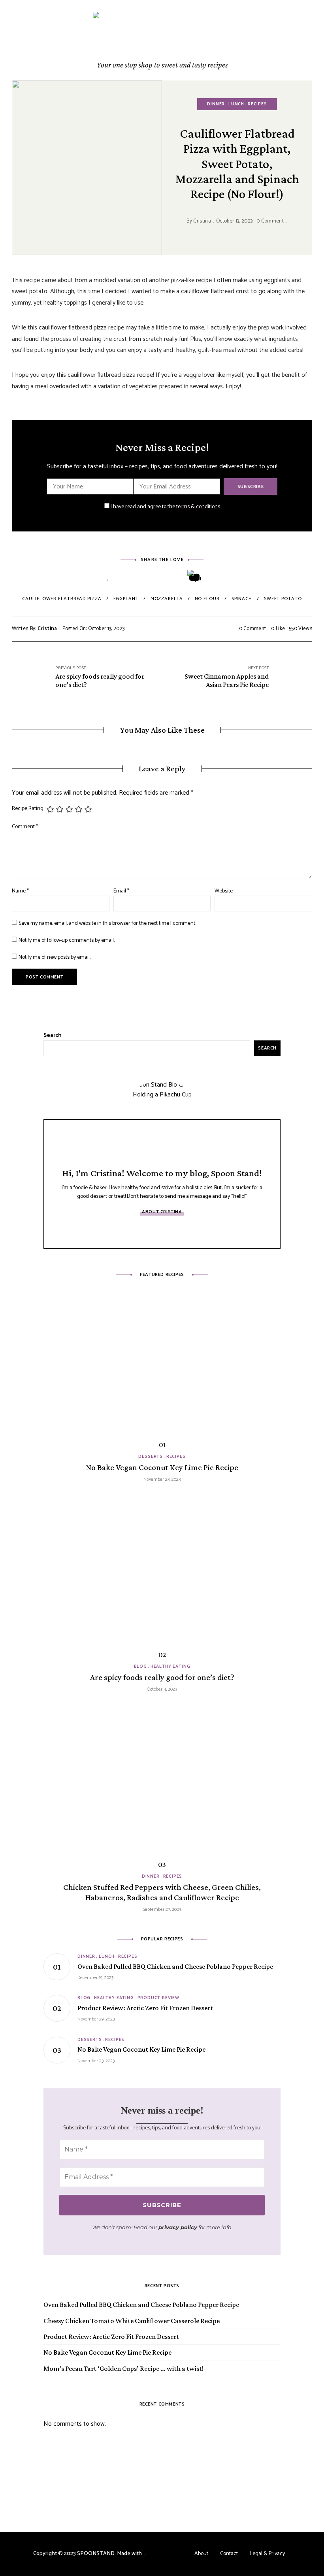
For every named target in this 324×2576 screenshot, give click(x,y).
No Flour (207, 599)
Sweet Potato (283, 599)
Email (121, 891)
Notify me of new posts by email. (55, 957)
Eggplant (126, 599)
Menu (308, 40)
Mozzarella (167, 599)
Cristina (202, 221)
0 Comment (270, 221)
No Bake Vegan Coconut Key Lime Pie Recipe (107, 2352)
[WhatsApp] (216, 577)
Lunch (236, 104)
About (201, 2554)
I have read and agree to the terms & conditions (165, 507)
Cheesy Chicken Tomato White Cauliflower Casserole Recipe (132, 2321)
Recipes (257, 104)
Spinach (242, 599)
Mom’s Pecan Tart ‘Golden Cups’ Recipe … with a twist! (123, 2368)
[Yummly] (195, 577)
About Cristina (162, 1212)
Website (224, 891)
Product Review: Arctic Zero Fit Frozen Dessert (111, 2337)
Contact (229, 2554)
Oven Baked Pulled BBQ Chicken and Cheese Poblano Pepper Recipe (141, 2305)
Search (53, 1035)
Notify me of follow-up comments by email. (67, 940)
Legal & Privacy (267, 2554)
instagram (145, 1231)
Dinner (216, 104)
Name (20, 891)
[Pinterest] (173, 577)
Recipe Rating (28, 809)
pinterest (162, 1231)
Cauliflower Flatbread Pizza (62, 599)
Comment (25, 827)
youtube (179, 1231)
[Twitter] (151, 577)
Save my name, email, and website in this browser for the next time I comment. (107, 923)
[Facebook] (129, 577)
